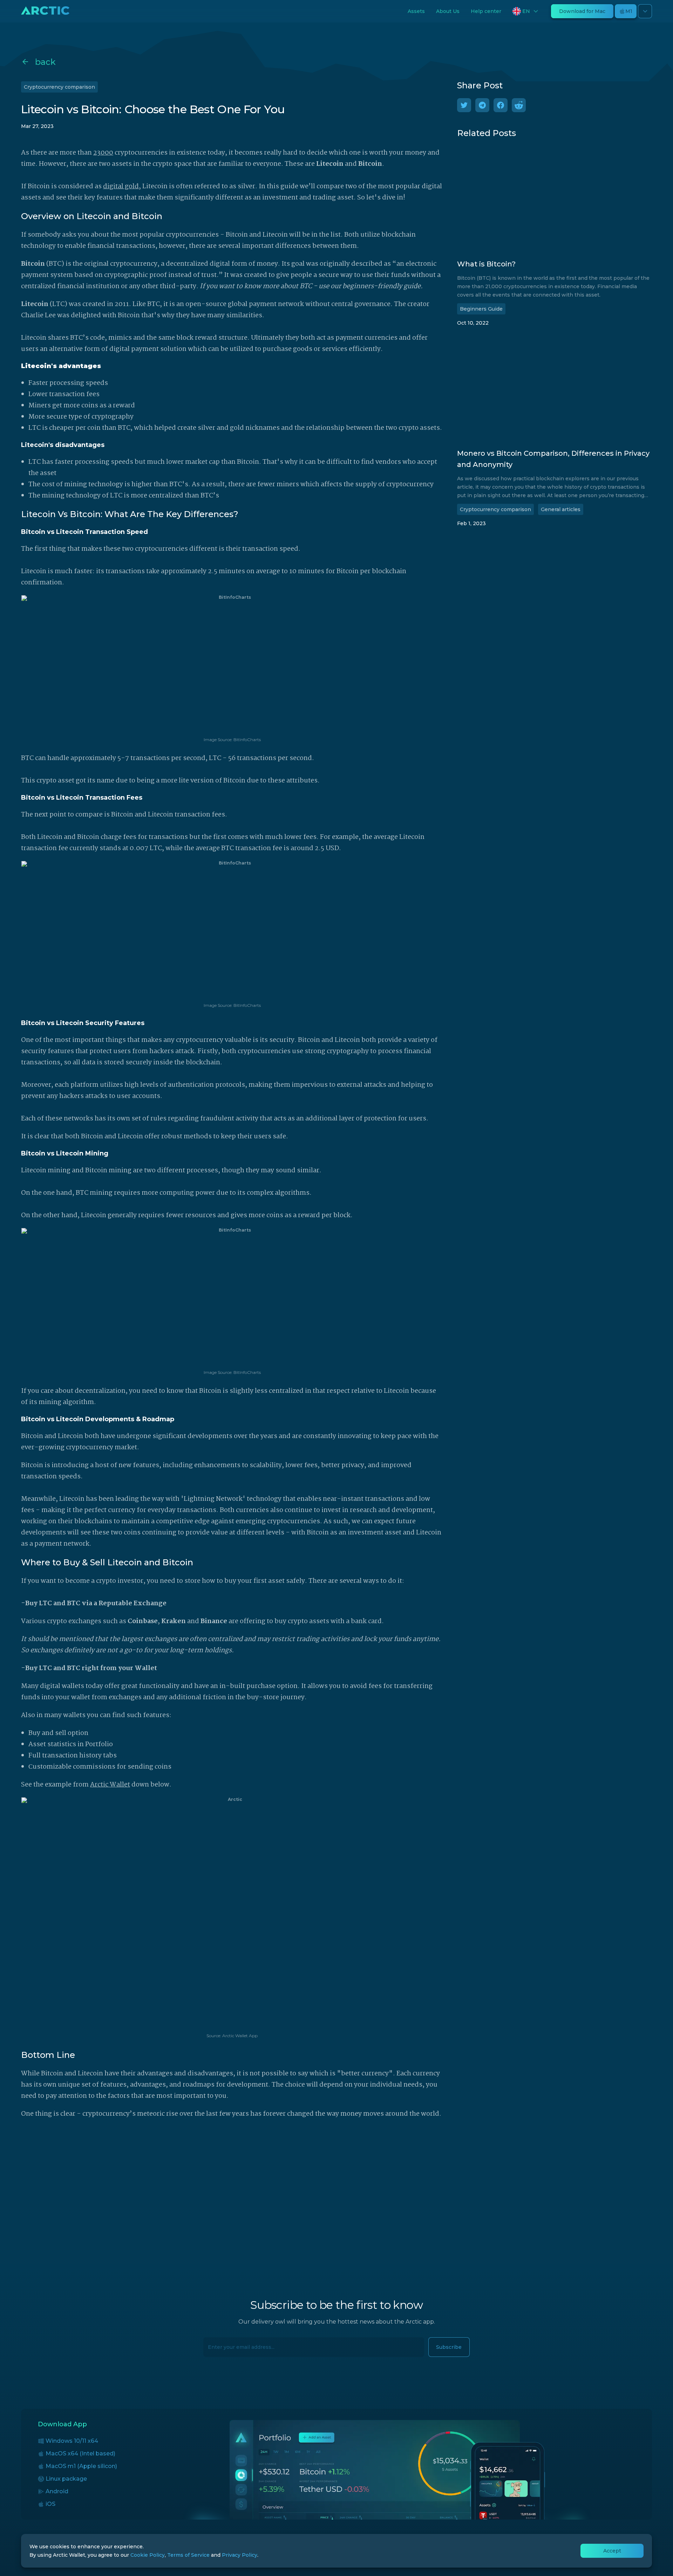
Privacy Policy (240, 2555)
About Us (448, 11)
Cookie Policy (148, 2555)
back (45, 62)
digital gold (121, 187)
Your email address (228, 2343)
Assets (416, 11)
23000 (103, 153)
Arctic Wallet (110, 1785)
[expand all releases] (645, 11)
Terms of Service (188, 2555)
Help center (486, 11)
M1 (629, 11)
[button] (526, 11)
